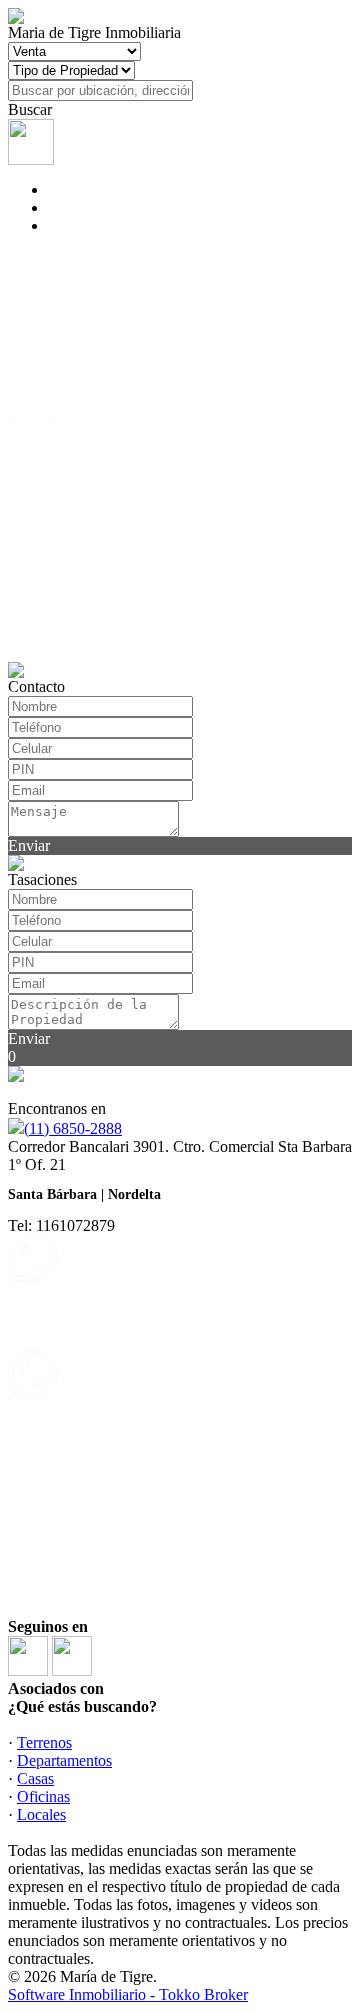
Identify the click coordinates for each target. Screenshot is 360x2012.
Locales (41, 1814)
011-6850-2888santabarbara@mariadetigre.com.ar (117, 1286)
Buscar (30, 109)
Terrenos (44, 1742)
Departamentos (64, 1760)
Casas (35, 1778)
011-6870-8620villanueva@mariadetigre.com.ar (110, 1401)
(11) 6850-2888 (73, 1128)
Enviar (29, 845)
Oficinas (43, 1796)
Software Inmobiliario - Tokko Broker (128, 1994)
